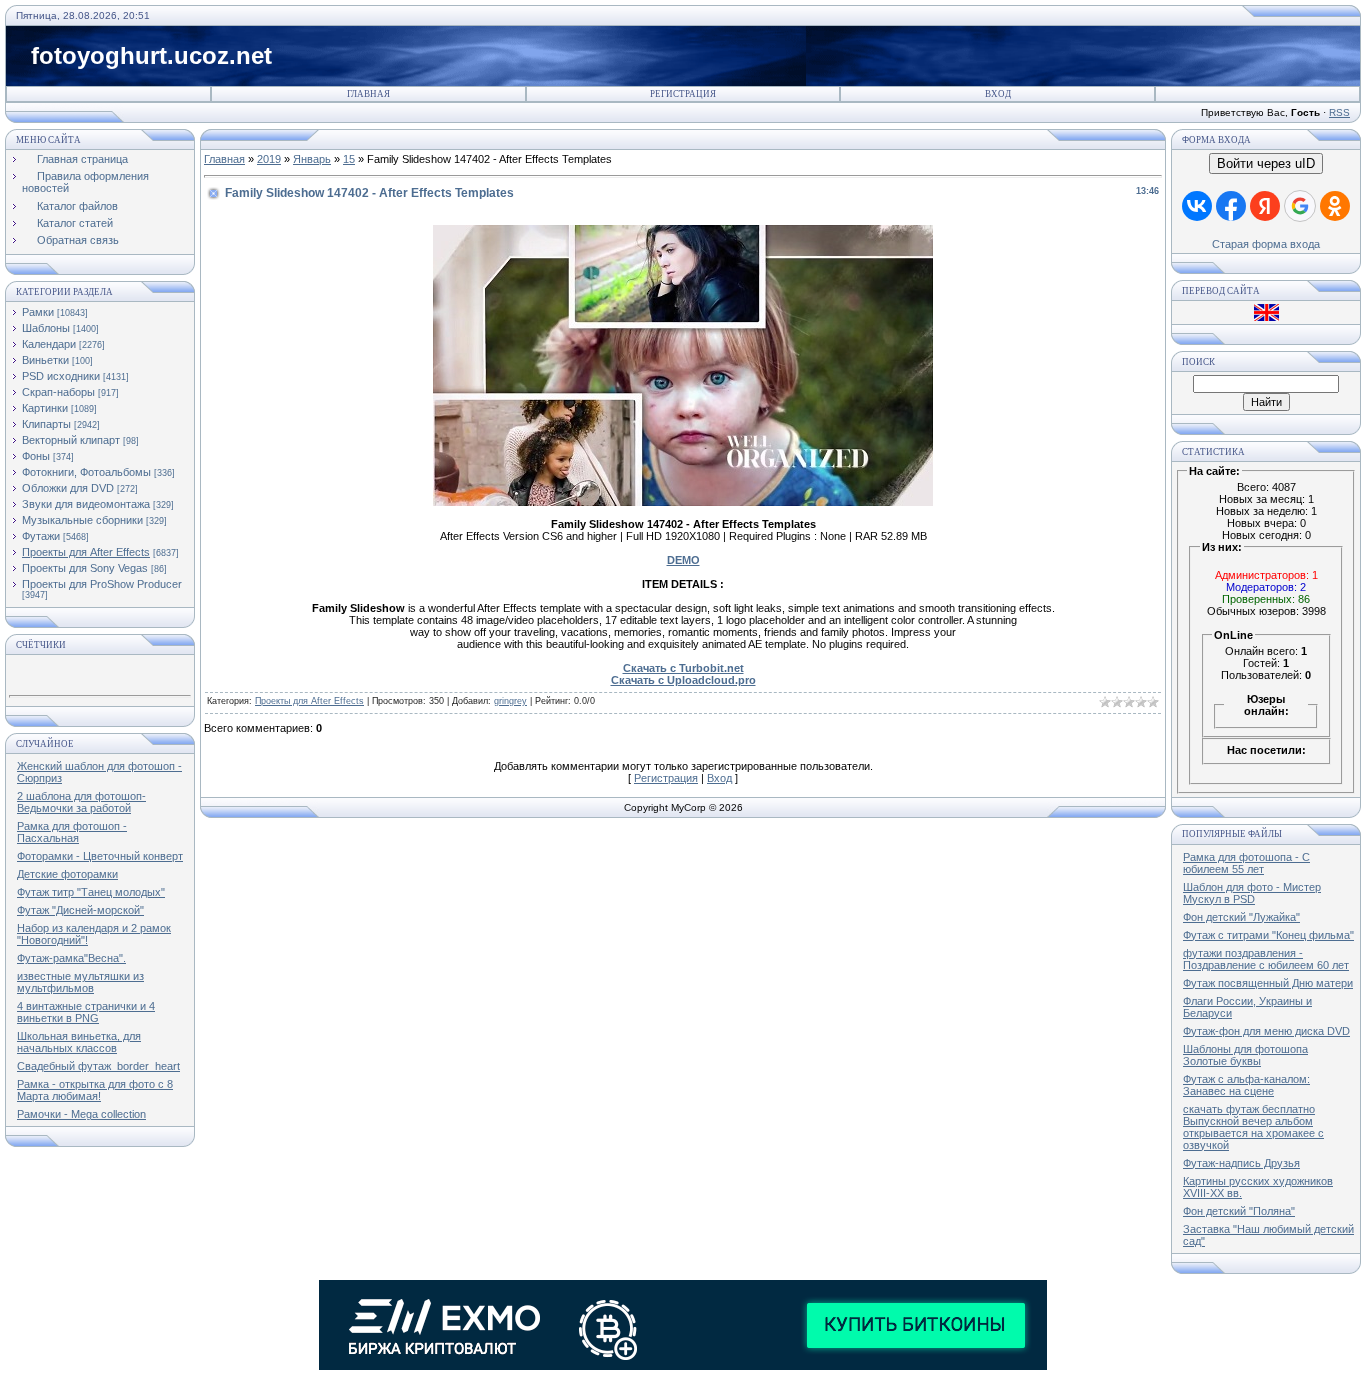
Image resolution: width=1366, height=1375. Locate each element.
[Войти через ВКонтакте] (1197, 206)
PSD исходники (61, 376)
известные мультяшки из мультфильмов (80, 982)
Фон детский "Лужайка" (1241, 917)
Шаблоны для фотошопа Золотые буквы (1245, 1055)
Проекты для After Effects (86, 552)
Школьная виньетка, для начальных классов (79, 1042)
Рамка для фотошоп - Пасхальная (72, 832)
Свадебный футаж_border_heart (98, 1066)
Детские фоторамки (67, 874)
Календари (49, 344)
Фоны (36, 456)
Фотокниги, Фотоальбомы (86, 472)
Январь (312, 159)
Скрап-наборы (58, 392)
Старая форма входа (1266, 244)
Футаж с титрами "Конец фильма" (1268, 935)
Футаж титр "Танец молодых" (91, 892)
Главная (368, 94)
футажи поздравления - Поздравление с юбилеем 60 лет (1266, 959)
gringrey (510, 701)
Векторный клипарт (71, 440)
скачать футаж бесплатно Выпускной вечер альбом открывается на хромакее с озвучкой (1253, 1127)
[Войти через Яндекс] (1265, 206)
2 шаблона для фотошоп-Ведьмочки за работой (81, 802)
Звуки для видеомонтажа (86, 504)
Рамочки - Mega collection (81, 1114)
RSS (1339, 112)
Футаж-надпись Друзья (1241, 1163)
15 (349, 159)
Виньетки (45, 360)
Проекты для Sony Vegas (85, 568)
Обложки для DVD (68, 488)
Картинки (45, 408)
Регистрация (683, 94)
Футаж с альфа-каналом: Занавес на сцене (1246, 1085)
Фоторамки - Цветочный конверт (100, 856)
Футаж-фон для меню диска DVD (1266, 1031)
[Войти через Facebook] (1231, 206)
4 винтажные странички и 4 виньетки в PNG (86, 1012)
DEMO (683, 560)
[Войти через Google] (1300, 206)
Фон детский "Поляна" (1239, 1211)
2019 (269, 159)
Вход (998, 94)
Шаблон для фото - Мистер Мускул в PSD (1252, 893)
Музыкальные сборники (82, 520)
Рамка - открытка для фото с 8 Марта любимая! (95, 1090)
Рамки (38, 312)
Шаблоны (46, 328)
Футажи (41, 536)
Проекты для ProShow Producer (102, 584)
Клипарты (46, 424)
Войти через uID (1266, 163)
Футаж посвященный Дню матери (1268, 983)
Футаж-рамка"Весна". (71, 958)
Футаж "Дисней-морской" (80, 910)
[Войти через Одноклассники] (1335, 206)
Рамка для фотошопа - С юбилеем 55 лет (1246, 863)
